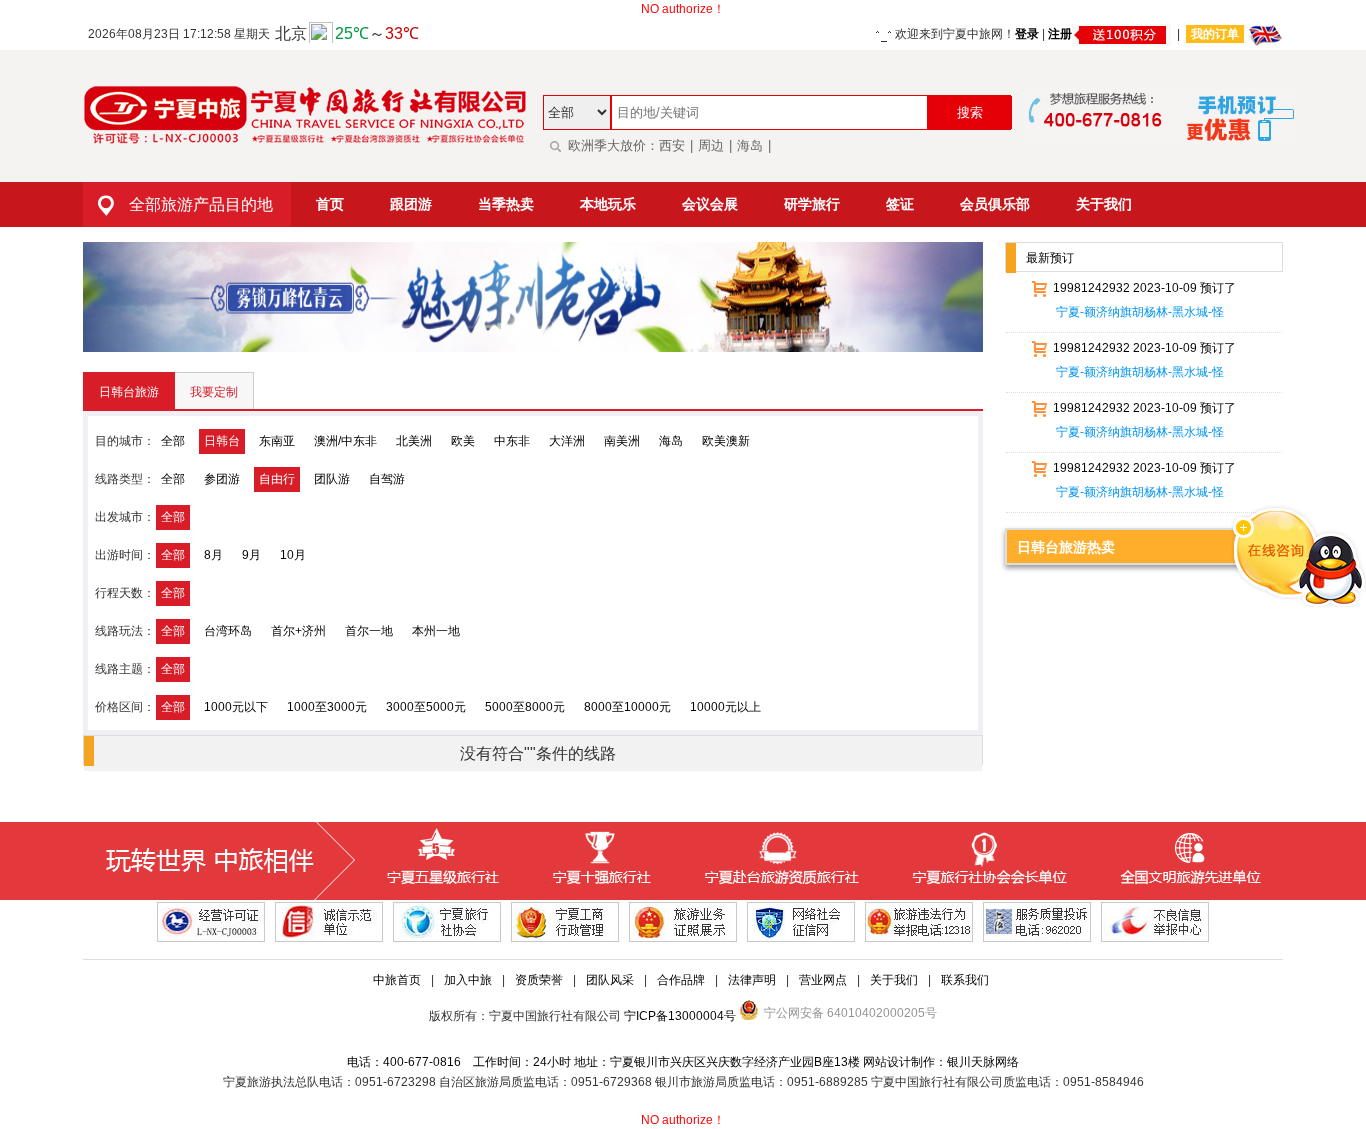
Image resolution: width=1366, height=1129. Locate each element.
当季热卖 (506, 204)
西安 (672, 145)
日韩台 (222, 441)
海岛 (750, 145)
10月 (293, 555)
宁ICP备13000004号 (680, 1016)
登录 (1027, 34)
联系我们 (965, 980)
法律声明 (752, 980)
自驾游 (387, 479)
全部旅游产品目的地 (201, 204)
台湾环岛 (228, 631)
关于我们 (1104, 204)
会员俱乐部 (995, 204)
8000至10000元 (627, 707)
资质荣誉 (539, 980)
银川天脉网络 (983, 1062)
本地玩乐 (608, 204)
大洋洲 (567, 441)
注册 (1060, 34)
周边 (711, 145)
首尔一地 (369, 631)
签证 (900, 204)
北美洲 (414, 441)
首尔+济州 (298, 631)
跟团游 (411, 204)
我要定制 (214, 392)
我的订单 (1215, 34)
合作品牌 (681, 980)
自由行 (277, 479)
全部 (173, 441)
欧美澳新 (726, 441)
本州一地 (436, 631)
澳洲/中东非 (345, 441)
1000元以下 (236, 707)
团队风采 (610, 980)
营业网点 (823, 980)
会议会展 (710, 204)
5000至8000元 (525, 707)
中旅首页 (397, 980)
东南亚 (277, 441)
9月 (251, 555)
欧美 (463, 441)
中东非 (512, 441)
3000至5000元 (426, 707)
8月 (213, 555)
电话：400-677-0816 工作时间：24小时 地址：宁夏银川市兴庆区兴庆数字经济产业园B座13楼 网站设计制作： (647, 1062)
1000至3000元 (327, 707)
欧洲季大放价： (613, 145)
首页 (330, 204)
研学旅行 (812, 204)
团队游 (332, 479)
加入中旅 (468, 980)
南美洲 (622, 441)
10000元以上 (725, 707)
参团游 (222, 479)
